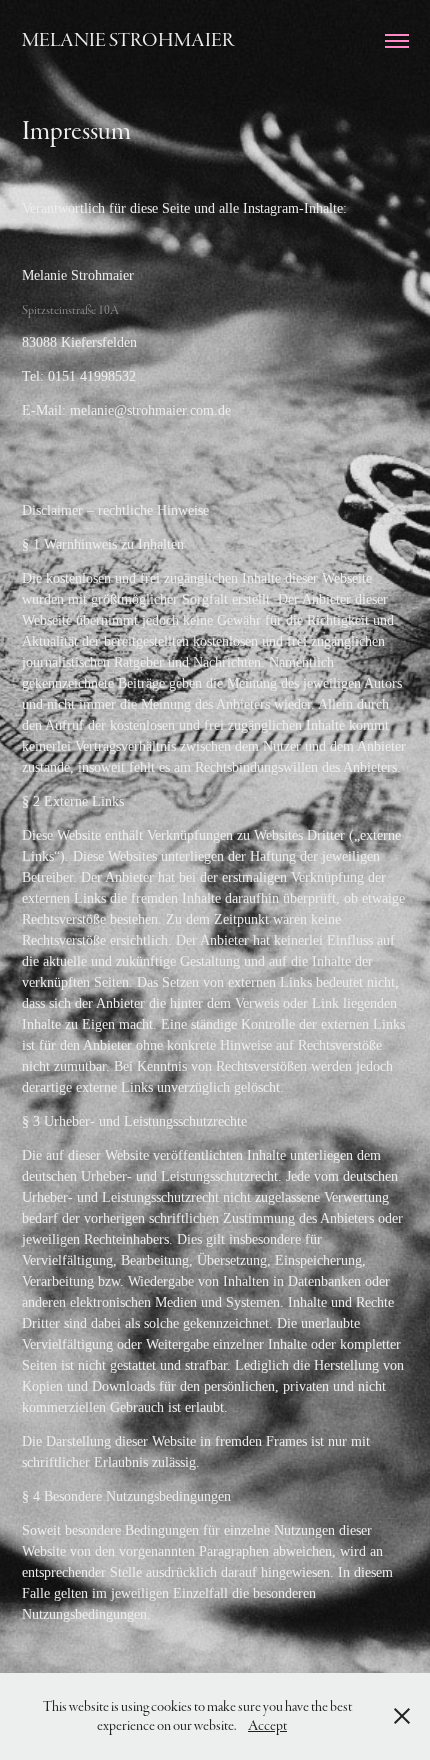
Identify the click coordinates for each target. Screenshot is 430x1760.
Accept (267, 1725)
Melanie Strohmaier (128, 40)
